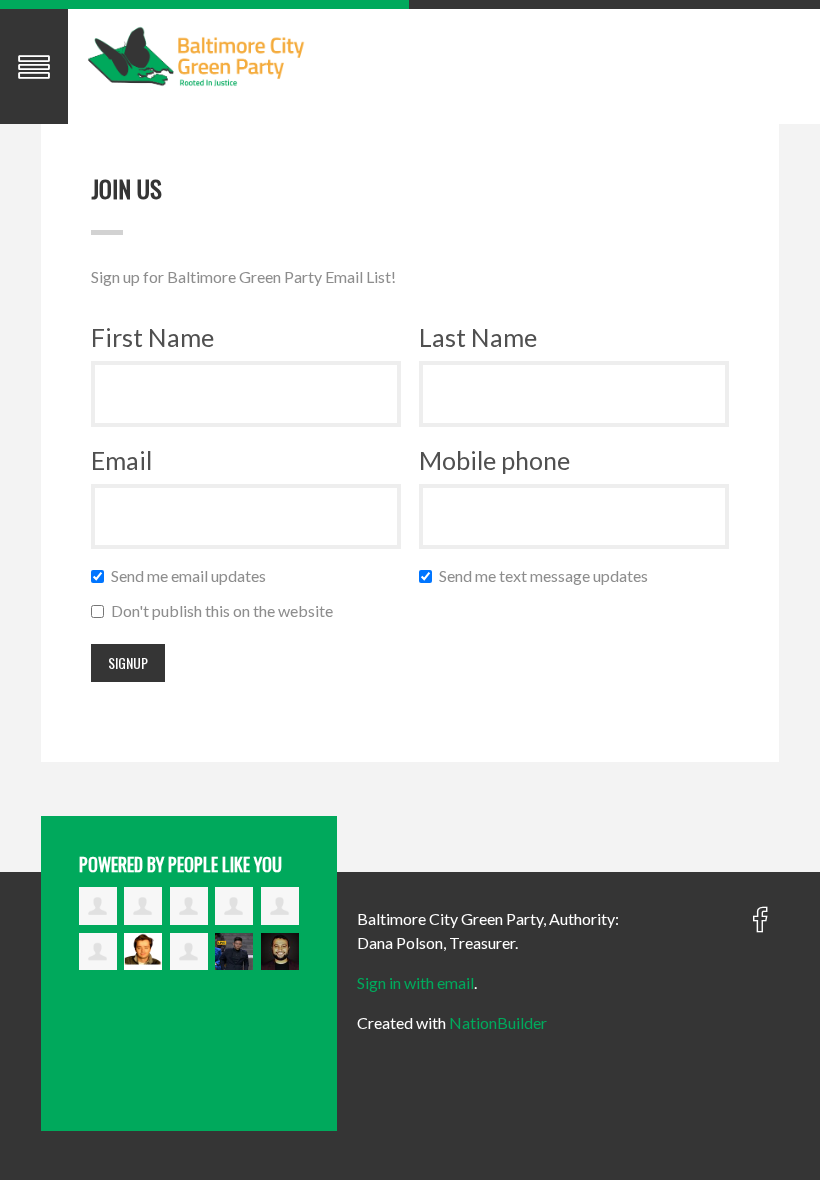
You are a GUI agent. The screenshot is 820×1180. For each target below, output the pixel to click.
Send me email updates (193, 575)
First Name (152, 337)
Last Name (478, 337)
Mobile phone (494, 460)
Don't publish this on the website (226, 610)
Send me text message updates (548, 575)
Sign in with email (415, 982)
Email (121, 460)
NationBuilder (498, 1022)
